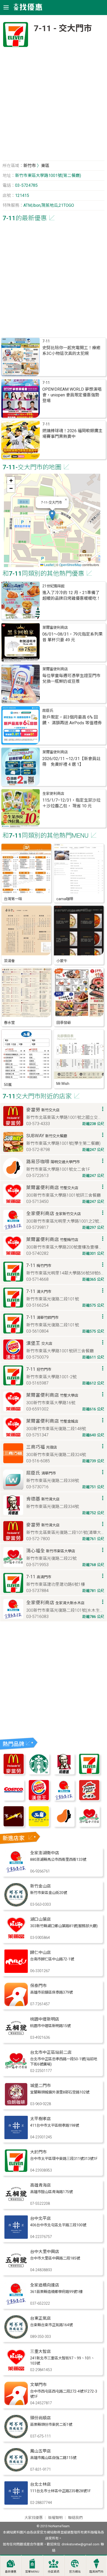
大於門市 (38, 2152)
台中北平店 (41, 2218)
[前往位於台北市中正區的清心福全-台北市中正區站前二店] (16, 2071)
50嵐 (8, 1085)
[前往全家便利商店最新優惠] (64, 1799)
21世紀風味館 (53, 586)
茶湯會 (9, 961)
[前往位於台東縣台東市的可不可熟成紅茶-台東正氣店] (16, 2337)
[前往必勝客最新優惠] (89, 1799)
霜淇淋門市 (96, 2572)
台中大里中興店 (45, 2252)
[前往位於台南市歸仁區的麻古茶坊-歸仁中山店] (16, 1971)
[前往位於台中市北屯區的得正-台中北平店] (16, 2237)
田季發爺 (64, 1023)
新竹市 (30, 166)
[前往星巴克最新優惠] (39, 1773)
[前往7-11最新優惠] (89, 1773)
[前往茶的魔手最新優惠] (14, 1825)
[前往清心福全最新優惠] (89, 1825)
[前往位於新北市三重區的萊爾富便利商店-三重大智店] (16, 2370)
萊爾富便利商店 (55, 628)
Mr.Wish (63, 1084)
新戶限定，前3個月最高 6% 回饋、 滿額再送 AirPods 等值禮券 (72, 720)
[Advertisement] (53, 106)
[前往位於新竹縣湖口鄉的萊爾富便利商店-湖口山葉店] (16, 1938)
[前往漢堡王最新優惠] (39, 1799)
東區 (45, 166)
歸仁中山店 (41, 1952)
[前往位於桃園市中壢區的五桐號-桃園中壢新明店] (16, 2038)
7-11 (46, 341)
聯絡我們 (75, 2518)
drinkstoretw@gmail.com (81, 2544)
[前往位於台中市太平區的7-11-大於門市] (16, 2171)
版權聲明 (55, 2518)
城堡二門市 (41, 2086)
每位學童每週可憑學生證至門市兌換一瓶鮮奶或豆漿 (71, 679)
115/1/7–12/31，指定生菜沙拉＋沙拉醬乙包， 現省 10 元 (71, 803)
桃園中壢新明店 (45, 2019)
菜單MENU (32, 2572)
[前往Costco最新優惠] (14, 1799)
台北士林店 (41, 2484)
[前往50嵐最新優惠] (39, 1825)
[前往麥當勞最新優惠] (14, 1773)
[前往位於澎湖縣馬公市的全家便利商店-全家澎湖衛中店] (16, 1872)
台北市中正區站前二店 (51, 2052)
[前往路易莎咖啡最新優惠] (64, 1825)
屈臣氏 (48, 711)
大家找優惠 (34, 2518)
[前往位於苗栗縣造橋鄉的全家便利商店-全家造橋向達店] (16, 2304)
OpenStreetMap (70, 565)
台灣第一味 (13, 899)
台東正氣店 (41, 2318)
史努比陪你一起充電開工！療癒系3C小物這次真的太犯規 (71, 351)
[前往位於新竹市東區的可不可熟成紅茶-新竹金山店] (16, 1905)
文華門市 (38, 2385)
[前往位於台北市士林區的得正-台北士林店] (16, 2503)
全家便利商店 (53, 794)
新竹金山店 (41, 1886)
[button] (52, 515)
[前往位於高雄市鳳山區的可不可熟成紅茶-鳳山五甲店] (16, 2470)
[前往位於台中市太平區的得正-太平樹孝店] (16, 2138)
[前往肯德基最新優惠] (64, 1773)
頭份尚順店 (41, 2418)
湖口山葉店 (41, 1919)
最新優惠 (11, 2572)
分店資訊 (53, 2572)
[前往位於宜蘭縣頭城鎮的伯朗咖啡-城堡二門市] (16, 2105)
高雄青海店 (41, 2185)
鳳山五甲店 (41, 2451)
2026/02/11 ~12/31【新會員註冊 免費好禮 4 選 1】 (71, 762)
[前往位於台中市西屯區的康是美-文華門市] (16, 2404)
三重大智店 (41, 2351)
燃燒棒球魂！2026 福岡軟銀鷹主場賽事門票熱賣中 (72, 434)
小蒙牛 (62, 961)
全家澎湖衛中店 (45, 1853)
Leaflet (49, 565)
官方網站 (75, 2572)
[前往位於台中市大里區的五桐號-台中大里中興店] (16, 2271)
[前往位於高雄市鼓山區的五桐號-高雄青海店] (16, 2204)
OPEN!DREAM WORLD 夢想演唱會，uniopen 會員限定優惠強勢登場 (72, 395)
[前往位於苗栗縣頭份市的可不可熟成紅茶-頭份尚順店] (16, 2437)
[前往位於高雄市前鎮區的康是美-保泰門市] (16, 2005)
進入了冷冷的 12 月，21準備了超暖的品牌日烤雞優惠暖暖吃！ (71, 595)
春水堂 (9, 1023)
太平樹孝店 (41, 2119)
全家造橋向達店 (45, 2285)
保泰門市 (38, 1986)
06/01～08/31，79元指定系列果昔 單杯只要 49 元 (72, 637)
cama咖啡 (65, 899)
